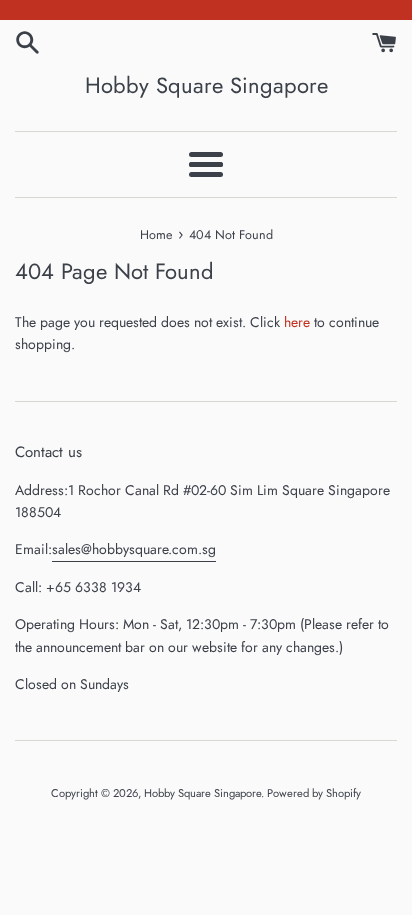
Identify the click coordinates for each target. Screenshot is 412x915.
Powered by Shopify (314, 793)
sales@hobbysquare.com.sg (134, 549)
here (297, 322)
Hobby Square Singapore (206, 85)
